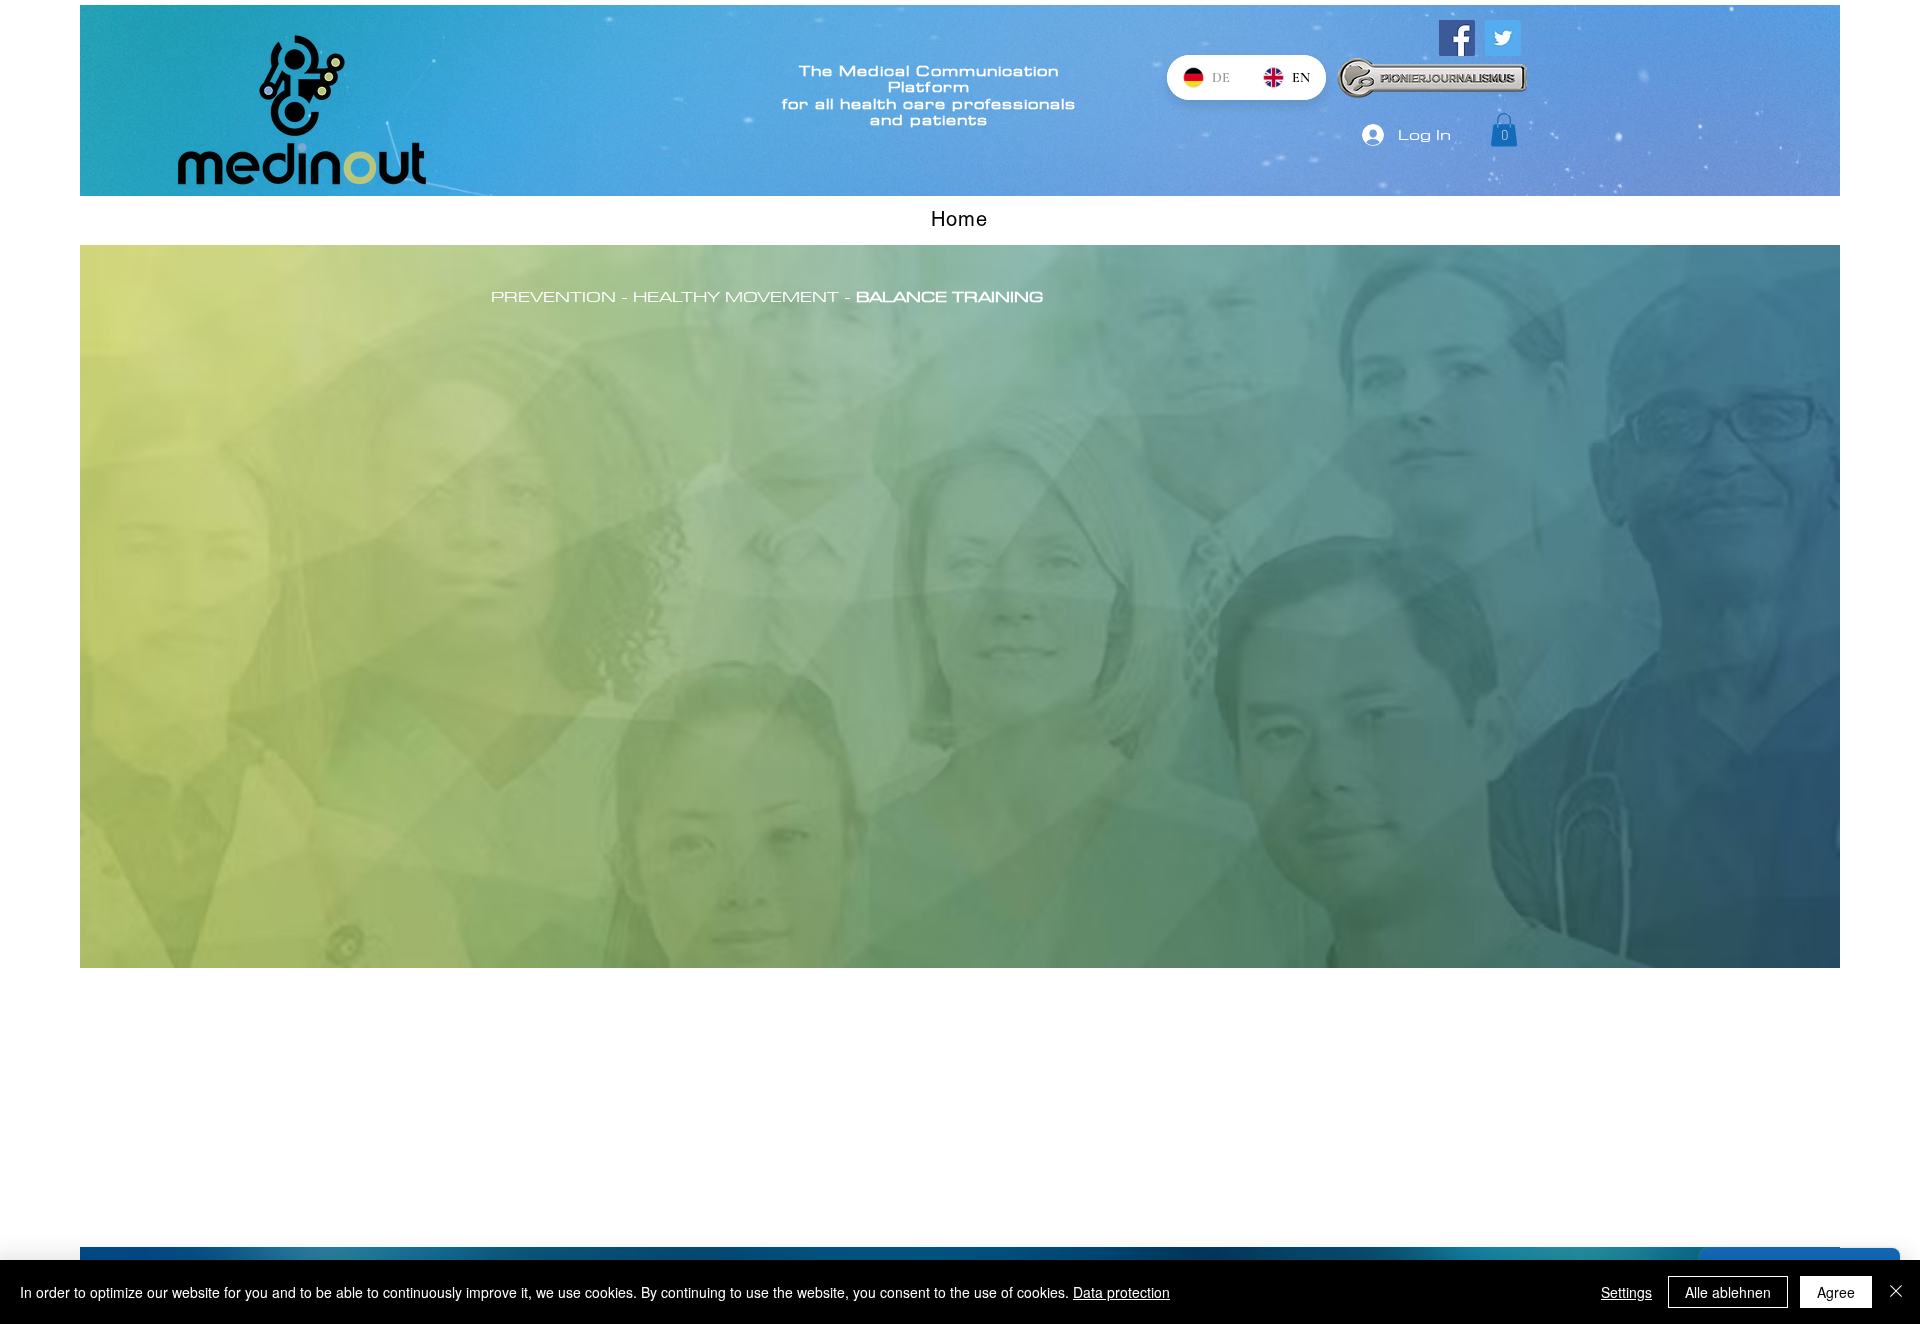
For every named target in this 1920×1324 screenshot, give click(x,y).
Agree (1836, 1292)
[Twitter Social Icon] (1503, 38)
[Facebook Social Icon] (1457, 38)
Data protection (1121, 1292)
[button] (1504, 129)
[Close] (1896, 1292)
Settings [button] (1626, 1292)
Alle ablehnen (1728, 1292)
